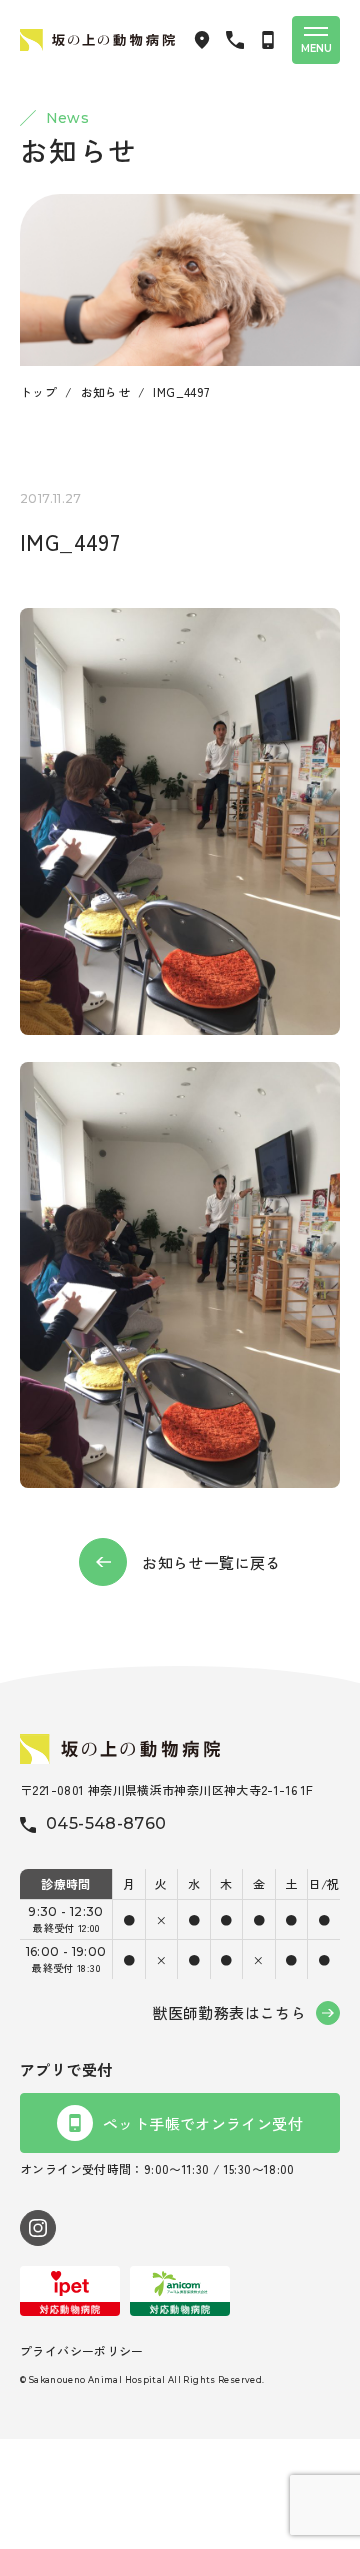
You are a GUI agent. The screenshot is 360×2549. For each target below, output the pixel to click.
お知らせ (106, 391)
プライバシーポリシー (82, 2350)
